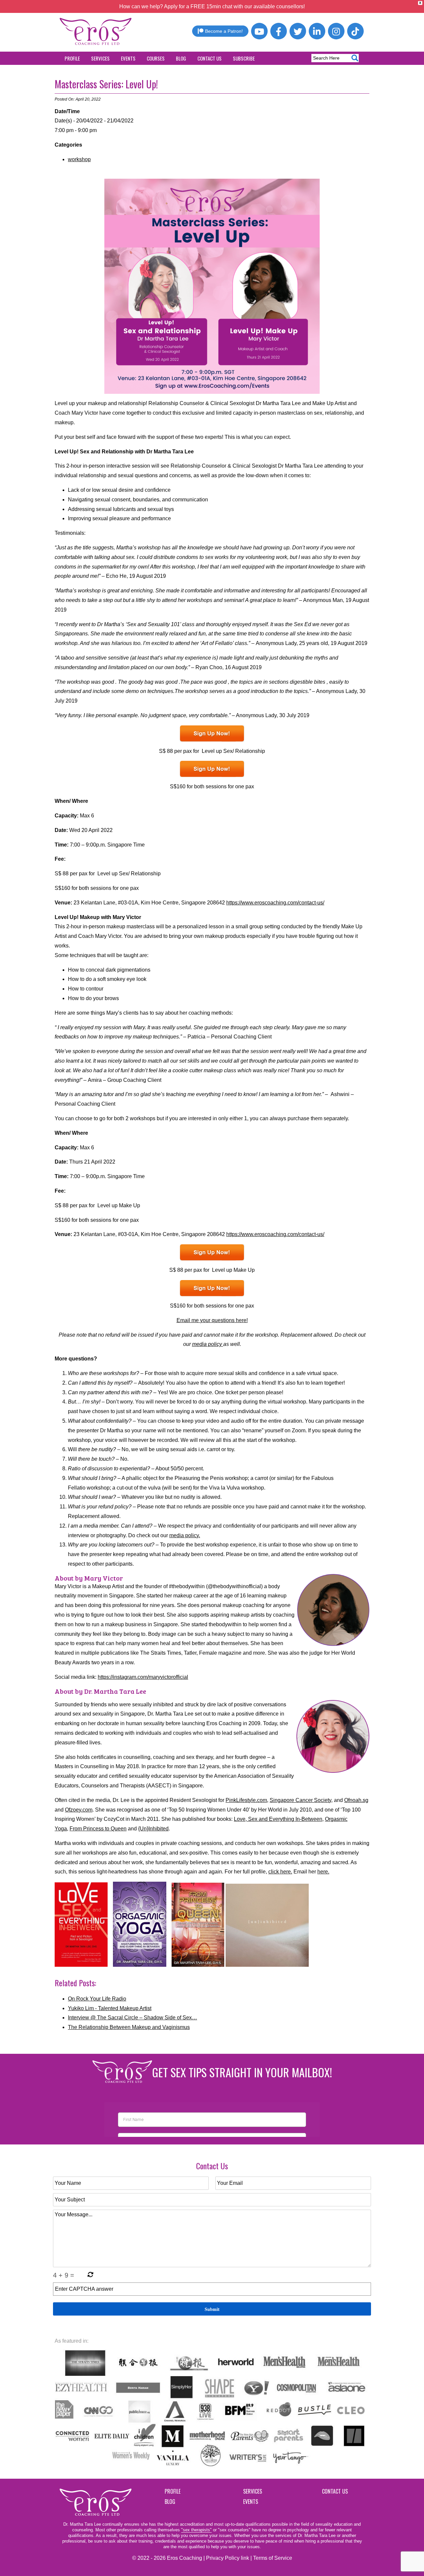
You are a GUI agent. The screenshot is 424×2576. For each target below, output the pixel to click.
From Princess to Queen (98, 1829)
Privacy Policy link (228, 2558)
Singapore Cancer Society (300, 1800)
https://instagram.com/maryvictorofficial (143, 1677)
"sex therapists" (196, 2530)
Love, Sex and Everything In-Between (278, 1819)
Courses (156, 58)
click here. (280, 1872)
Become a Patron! (224, 31)
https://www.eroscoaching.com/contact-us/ (275, 903)
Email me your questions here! (212, 1320)
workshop (79, 159)
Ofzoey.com (79, 1810)
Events (128, 58)
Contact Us (210, 58)
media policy (208, 1344)
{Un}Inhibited (153, 1829)
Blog (181, 58)
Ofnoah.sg (356, 1800)
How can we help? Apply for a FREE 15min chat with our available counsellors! (212, 6)
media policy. (185, 1535)
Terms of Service (273, 2558)
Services (100, 58)
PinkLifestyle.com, (247, 1800)
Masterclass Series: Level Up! (106, 84)
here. (323, 1872)
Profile (72, 58)
